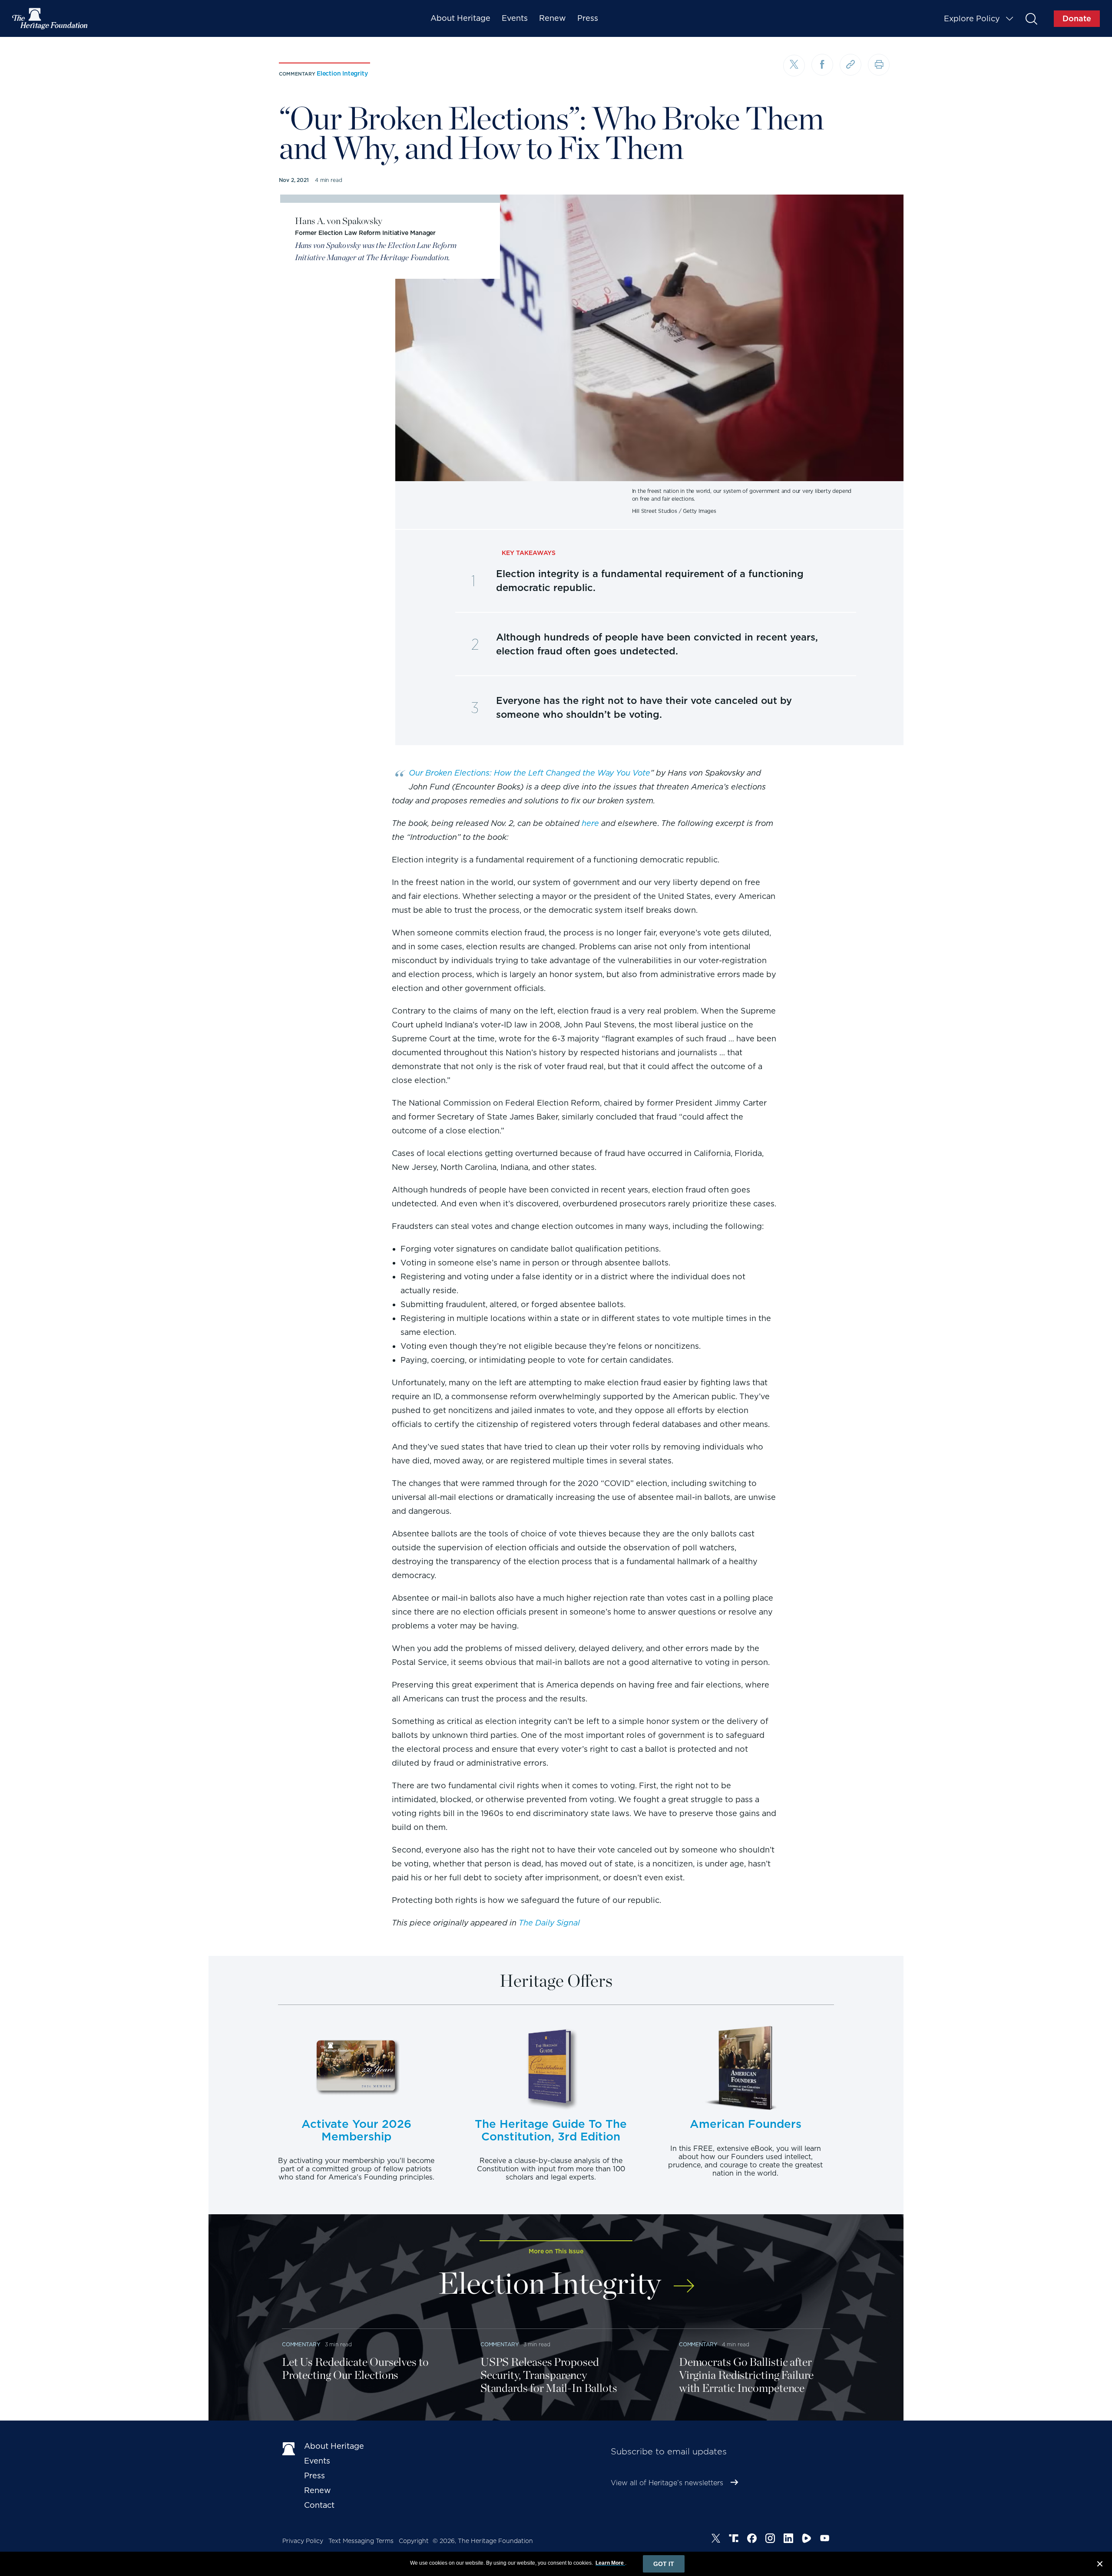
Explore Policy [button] (972, 18)
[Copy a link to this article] (851, 65)
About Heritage (460, 18)
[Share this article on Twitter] (794, 66)
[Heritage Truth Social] (734, 2540)
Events (515, 18)
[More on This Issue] (684, 2280)
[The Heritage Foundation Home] (50, 19)
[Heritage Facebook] (752, 2540)
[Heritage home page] (289, 2448)
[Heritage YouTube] (825, 2540)
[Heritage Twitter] (716, 2540)
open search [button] (1031, 18)
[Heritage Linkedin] (788, 2540)
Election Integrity (342, 73)
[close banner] (1100, 2565)
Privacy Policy (303, 2541)
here (590, 823)
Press (588, 18)
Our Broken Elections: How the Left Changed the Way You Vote (530, 773)
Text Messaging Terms (361, 2541)
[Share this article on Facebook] (822, 65)
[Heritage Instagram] (770, 2540)
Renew (553, 18)
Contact (319, 2505)
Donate (1077, 18)
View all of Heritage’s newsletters (667, 2483)
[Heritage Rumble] (807, 2540)
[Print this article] (879, 65)
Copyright (414, 2541)
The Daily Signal (549, 1923)
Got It (664, 2564)
